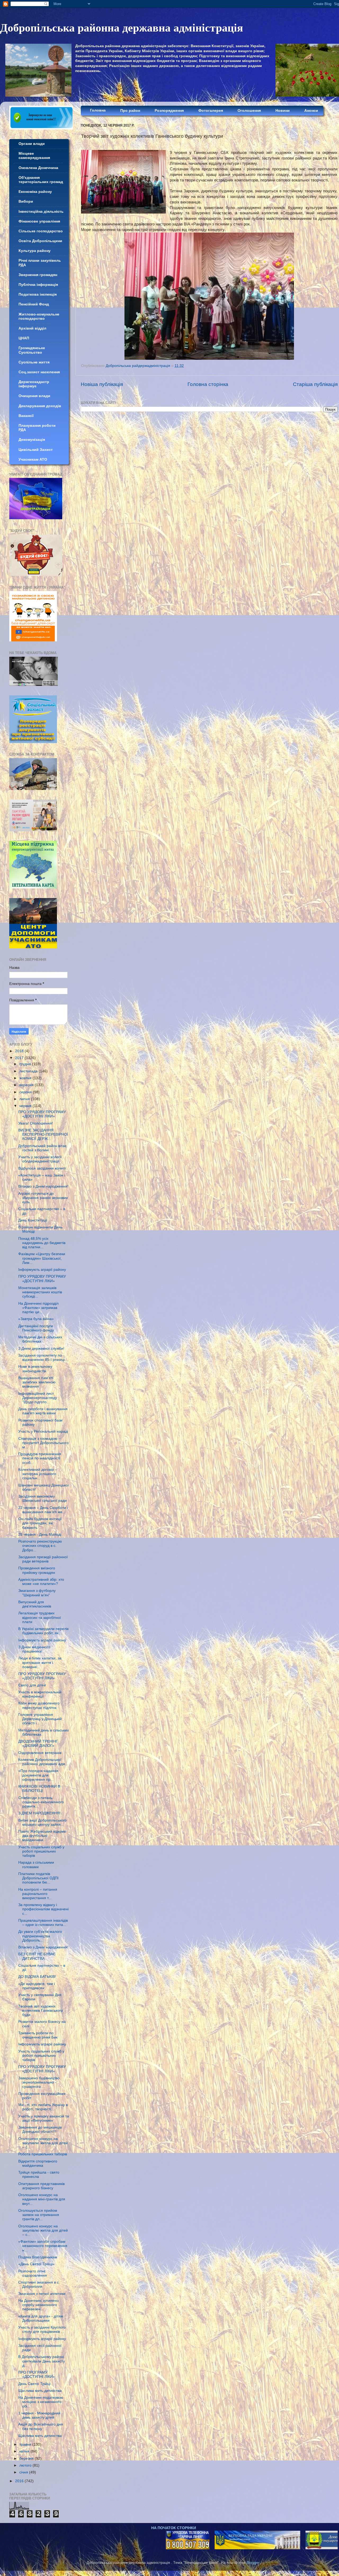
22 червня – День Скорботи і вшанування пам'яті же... (43, 1510)
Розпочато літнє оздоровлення (33, 2273)
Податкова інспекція (38, 294)
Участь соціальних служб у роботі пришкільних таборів (41, 1851)
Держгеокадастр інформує (34, 384)
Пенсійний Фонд (34, 304)
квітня (25, 2451)
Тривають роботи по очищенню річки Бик (38, 2035)
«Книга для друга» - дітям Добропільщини (41, 2318)
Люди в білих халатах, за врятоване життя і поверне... (40, 1662)
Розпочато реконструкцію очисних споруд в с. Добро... (40, 1546)
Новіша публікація (102, 384)
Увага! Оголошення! (36, 1123)
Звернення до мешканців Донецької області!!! (40, 2129)
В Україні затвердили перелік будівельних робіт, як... (43, 1631)
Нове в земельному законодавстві (35, 1369)
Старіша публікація (315, 384)
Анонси (311, 111)
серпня (26, 1092)
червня (26, 1106)
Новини (283, 111)
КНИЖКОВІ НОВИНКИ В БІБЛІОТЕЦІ (39, 1789)
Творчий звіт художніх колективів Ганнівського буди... (41, 2011)
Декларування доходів (40, 406)
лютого (26, 2465)
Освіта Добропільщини (40, 241)
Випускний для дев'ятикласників (35, 1604)
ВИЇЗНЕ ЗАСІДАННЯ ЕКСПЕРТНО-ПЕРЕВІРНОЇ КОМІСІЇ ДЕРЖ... (43, 1134)
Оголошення (249, 111)
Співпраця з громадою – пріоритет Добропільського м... (43, 1443)
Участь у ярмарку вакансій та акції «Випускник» (44, 2118)
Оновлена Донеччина (38, 168)
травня (26, 2444)
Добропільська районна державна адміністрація (122, 27)
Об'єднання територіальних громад (41, 180)
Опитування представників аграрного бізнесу (41, 2186)
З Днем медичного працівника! (34, 1649)
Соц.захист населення (39, 372)
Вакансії (26, 416)
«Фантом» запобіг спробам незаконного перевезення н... (43, 2246)
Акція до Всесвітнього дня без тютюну (41, 2426)
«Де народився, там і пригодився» (37, 1986)
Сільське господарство (41, 231)
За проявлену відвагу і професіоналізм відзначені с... (43, 1909)
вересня (27, 1085)
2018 (20, 1051)
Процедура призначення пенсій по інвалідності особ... (40, 1458)
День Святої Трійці (34, 2384)
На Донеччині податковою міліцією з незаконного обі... (41, 2402)
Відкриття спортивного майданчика (38, 2163)
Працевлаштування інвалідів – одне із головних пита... (43, 1923)
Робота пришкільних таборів (43, 2154)
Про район (130, 111)
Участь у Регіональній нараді (43, 1431)
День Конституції (33, 1220)
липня (25, 1099)
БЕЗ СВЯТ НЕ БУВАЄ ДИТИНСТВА (37, 1956)
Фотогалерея (211, 111)
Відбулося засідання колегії (42, 1168)
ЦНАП (24, 338)
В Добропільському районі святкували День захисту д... (42, 2361)
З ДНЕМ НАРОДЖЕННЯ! (39, 1813)
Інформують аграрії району (42, 1270)
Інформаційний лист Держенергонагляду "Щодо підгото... (38, 1398)
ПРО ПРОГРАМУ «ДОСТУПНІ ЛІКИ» (37, 2375)
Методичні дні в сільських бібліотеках (40, 1339)
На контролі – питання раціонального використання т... (38, 1894)
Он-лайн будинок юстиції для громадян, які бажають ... (40, 1523)
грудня (26, 1064)
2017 (20, 1058)
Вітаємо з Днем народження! (43, 1186)
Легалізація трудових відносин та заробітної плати (40, 1617)
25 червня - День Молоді (40, 1535)
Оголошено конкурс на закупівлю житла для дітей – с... (43, 2143)
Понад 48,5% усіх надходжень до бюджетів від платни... (42, 1243)
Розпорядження (169, 111)
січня (24, 2472)
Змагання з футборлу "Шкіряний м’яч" (37, 1593)
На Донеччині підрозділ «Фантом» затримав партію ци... (38, 1308)
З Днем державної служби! (41, 1349)
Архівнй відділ (32, 328)
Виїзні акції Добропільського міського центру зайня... (43, 1822)
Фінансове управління (39, 221)
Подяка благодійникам (38, 2257)
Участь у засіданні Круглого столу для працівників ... (42, 2329)
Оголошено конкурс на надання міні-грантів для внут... (42, 2199)
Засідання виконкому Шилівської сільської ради (43, 1498)
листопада (29, 1071)
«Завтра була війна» (36, 1319)
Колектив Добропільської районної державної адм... (43, 1762)
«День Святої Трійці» (36, 2264)
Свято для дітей (32, 1685)
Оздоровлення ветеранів (40, 1753)
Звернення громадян (38, 275)
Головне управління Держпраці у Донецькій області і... (40, 1719)
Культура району (35, 251)
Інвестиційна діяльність (41, 212)
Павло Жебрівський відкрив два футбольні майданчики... (42, 1836)
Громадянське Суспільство (32, 350)
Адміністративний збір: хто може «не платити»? (41, 1582)
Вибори (26, 201)
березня (27, 2459)
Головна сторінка (208, 384)
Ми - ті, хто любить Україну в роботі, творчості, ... (43, 2107)
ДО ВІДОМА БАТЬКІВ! (37, 1977)
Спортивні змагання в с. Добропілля (39, 2284)
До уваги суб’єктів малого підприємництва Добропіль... (40, 1936)
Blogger (253, 2563)
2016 (20, 2481)
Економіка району (35, 192)
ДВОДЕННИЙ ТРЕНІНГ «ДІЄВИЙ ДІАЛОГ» (38, 1744)
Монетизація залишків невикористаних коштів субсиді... (40, 1292)
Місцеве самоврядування (34, 156)
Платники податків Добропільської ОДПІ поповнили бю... (38, 1878)
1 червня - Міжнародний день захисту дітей (39, 2415)
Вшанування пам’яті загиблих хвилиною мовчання (37, 1382)
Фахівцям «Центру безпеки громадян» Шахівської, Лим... (42, 1258)
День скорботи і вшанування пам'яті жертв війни (43, 1411)
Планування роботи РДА (37, 428)
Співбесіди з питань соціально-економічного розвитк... (41, 1802)
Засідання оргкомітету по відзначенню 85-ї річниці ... (44, 1358)
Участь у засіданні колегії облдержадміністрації (40, 1159)
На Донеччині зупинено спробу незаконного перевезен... (39, 2305)
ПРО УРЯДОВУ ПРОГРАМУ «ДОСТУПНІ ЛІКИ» (42, 1114)
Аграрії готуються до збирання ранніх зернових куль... (43, 1198)
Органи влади (32, 144)
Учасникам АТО (33, 459)
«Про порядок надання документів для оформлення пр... (38, 1775)
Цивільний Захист (36, 450)
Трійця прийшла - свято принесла (39, 2175)
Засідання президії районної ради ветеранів (43, 1559)
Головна (98, 110)
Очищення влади (34, 396)
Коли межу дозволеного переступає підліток (39, 1705)
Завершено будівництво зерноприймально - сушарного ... (39, 2082)
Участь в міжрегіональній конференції (40, 1694)
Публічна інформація (38, 285)
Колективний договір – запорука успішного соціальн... (38, 1474)
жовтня (26, 1078)
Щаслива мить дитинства (40, 2391)
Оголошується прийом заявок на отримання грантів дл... (39, 2215)
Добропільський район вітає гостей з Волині (42, 1148)
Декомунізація (32, 440)
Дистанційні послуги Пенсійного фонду (36, 1328)
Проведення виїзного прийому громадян (37, 1570)
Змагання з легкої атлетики (42, 2294)
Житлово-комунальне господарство (39, 316)
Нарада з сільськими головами (36, 1865)
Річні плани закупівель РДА (40, 263)
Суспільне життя (34, 362)
